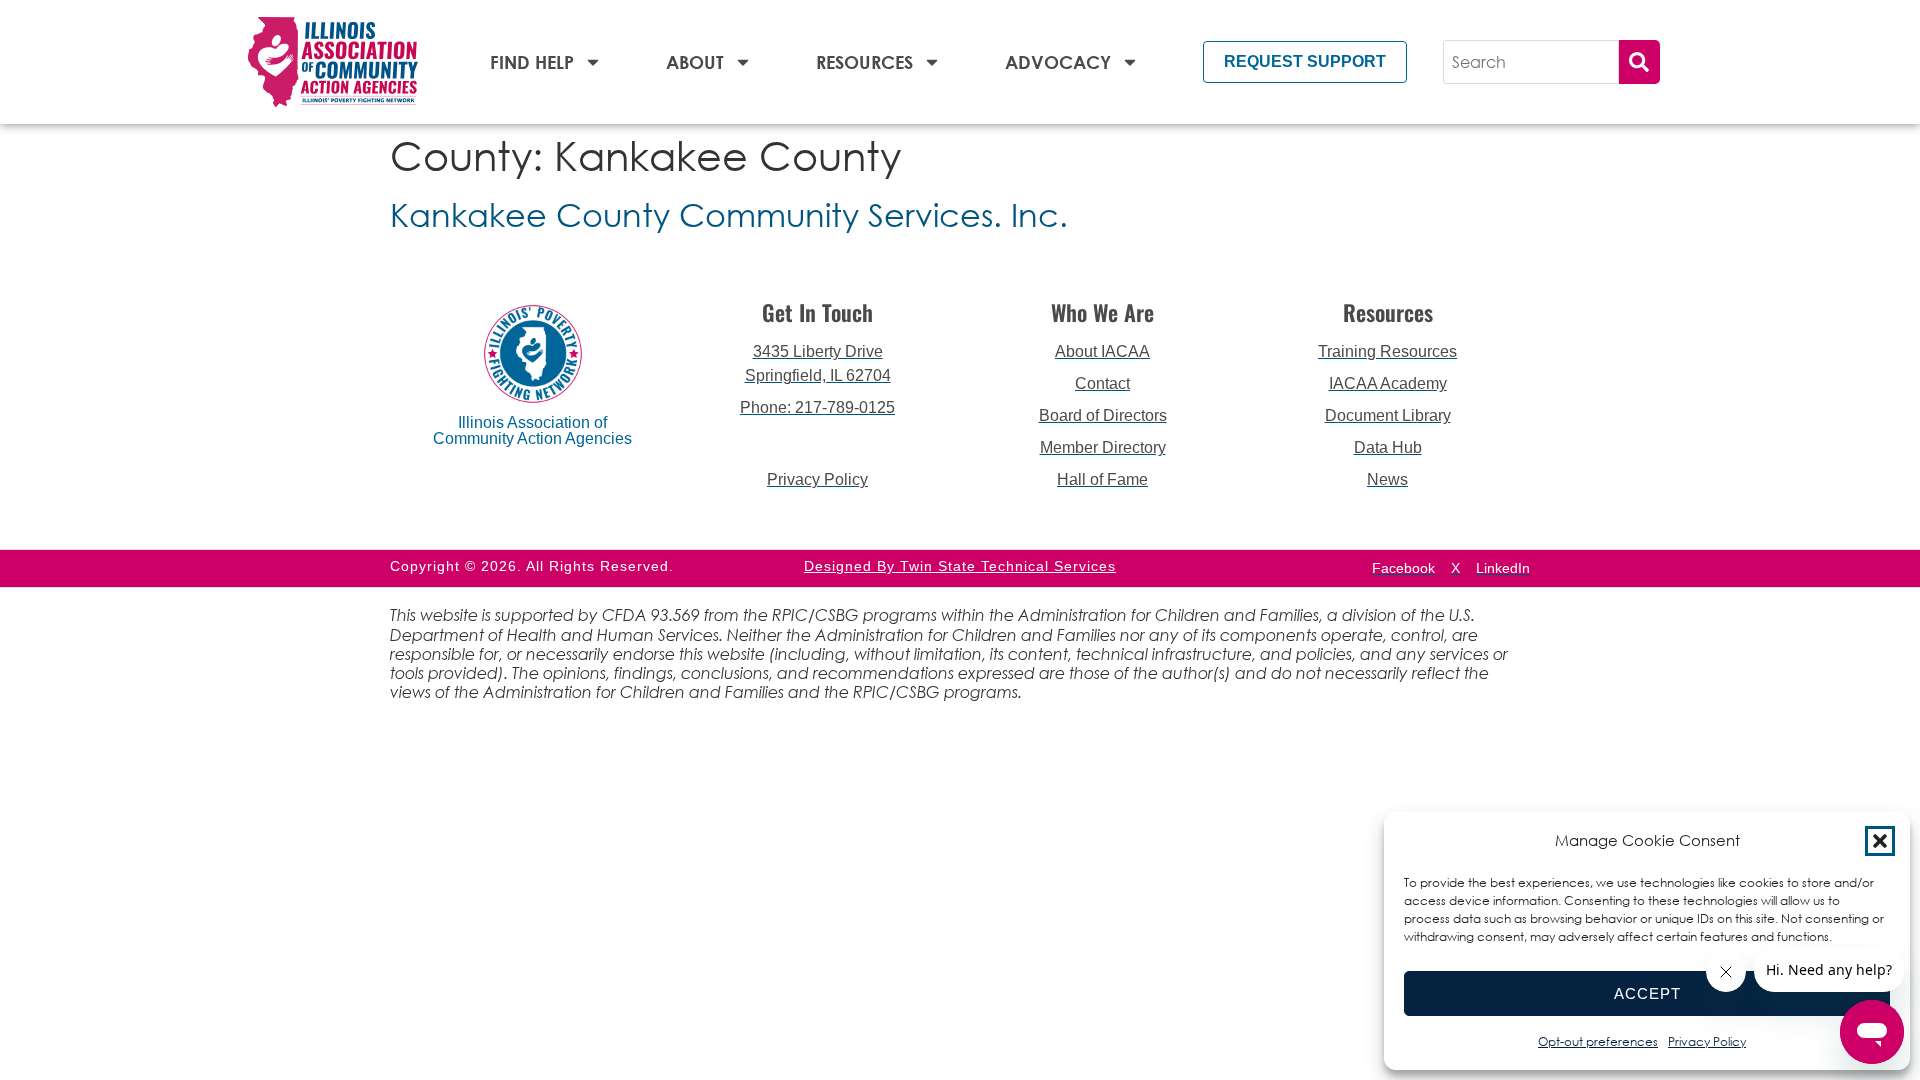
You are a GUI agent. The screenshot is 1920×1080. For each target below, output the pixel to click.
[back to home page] (333, 62)
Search (1639, 62)
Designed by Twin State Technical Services (960, 566)
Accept (1647, 993)
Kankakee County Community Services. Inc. (729, 214)
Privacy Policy (1707, 1041)
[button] (1880, 841)
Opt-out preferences (1598, 1041)
